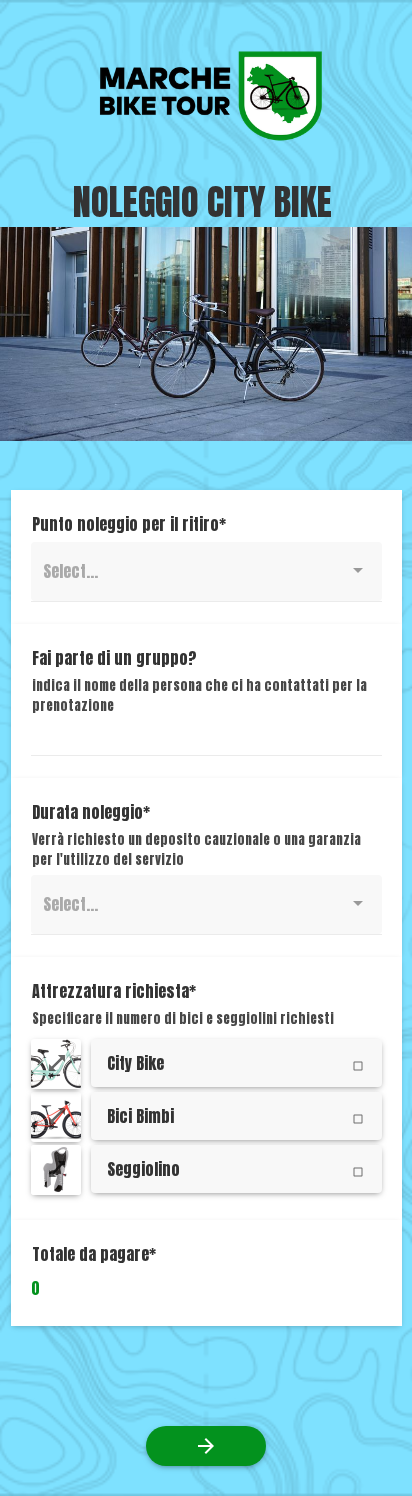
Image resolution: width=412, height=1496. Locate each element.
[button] (57, 1063)
